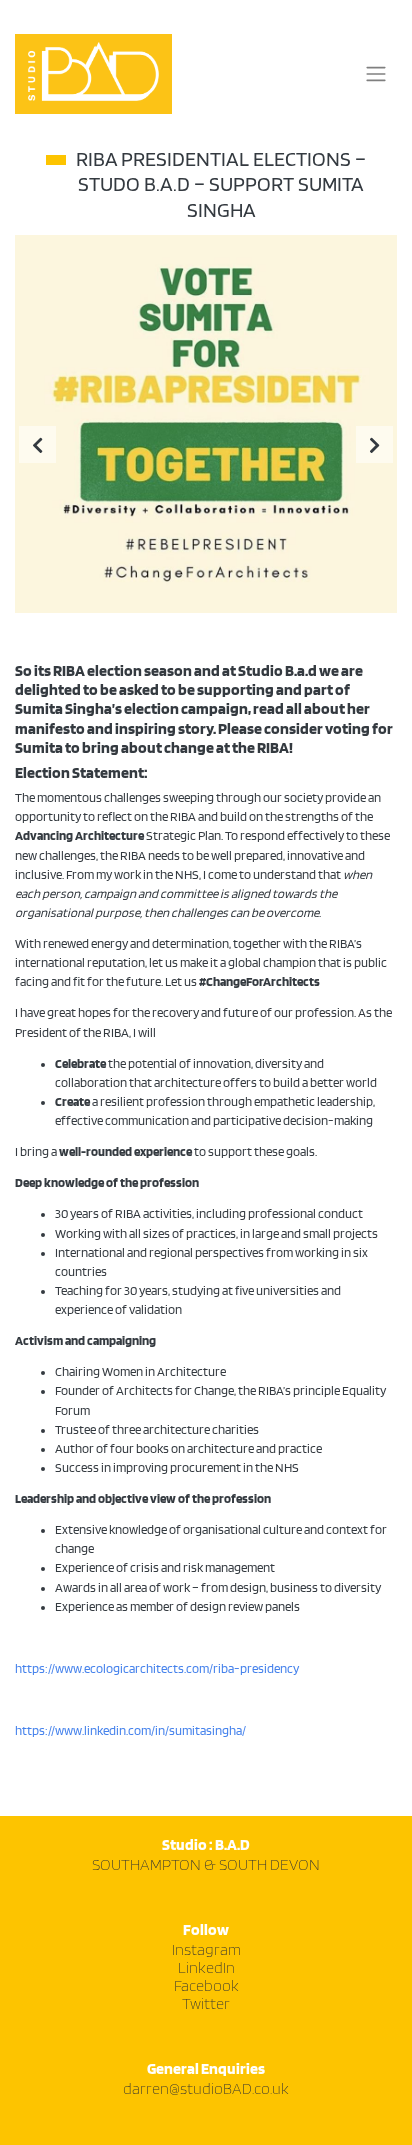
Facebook (206, 1986)
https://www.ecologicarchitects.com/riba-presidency (157, 1669)
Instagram (206, 1950)
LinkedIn (206, 1968)
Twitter (206, 2004)
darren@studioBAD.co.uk (206, 2089)
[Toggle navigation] (376, 74)
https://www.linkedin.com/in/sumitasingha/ (130, 1731)
